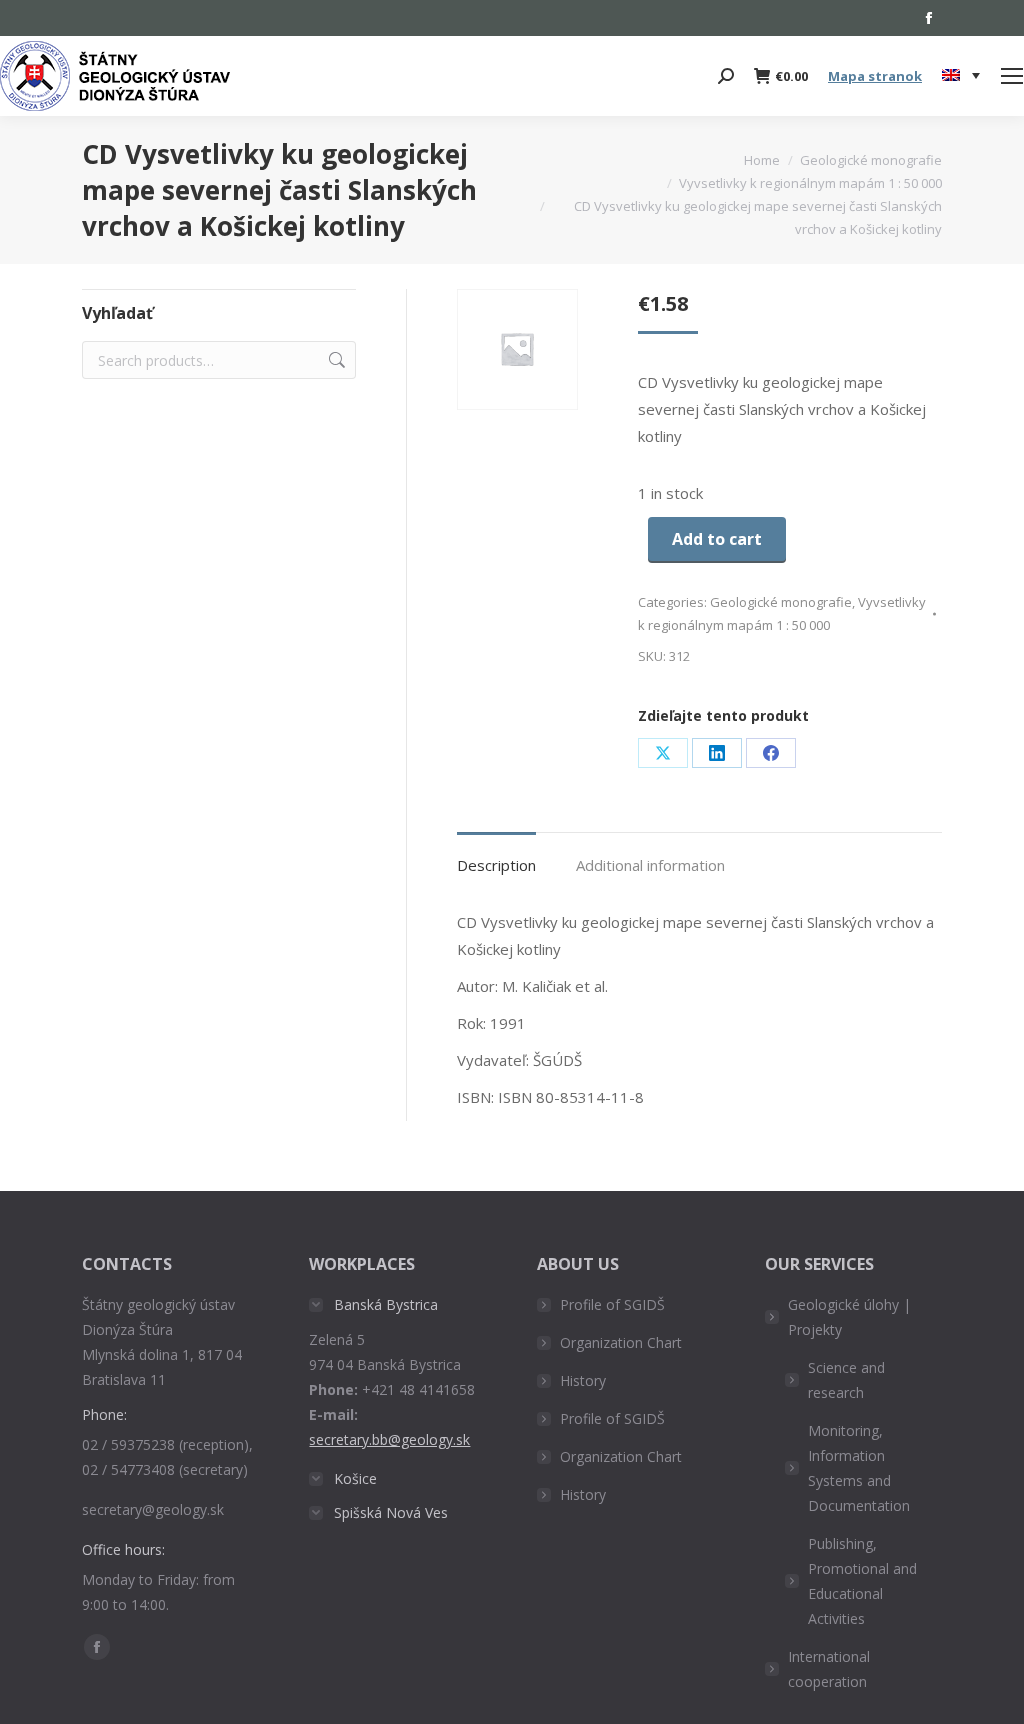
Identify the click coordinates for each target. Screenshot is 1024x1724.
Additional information (650, 865)
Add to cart (717, 539)
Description (496, 865)
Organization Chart (621, 1342)
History (583, 1380)
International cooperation (829, 1669)
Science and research (846, 1380)
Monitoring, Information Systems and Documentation (859, 1468)
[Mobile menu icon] (1012, 76)
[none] (961, 76)
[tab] (496, 855)
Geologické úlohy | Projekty (849, 1317)
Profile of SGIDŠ (612, 1304)
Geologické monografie (781, 602)
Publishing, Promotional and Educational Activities (862, 1581)
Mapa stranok (875, 76)
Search (335, 360)
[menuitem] (961, 76)
